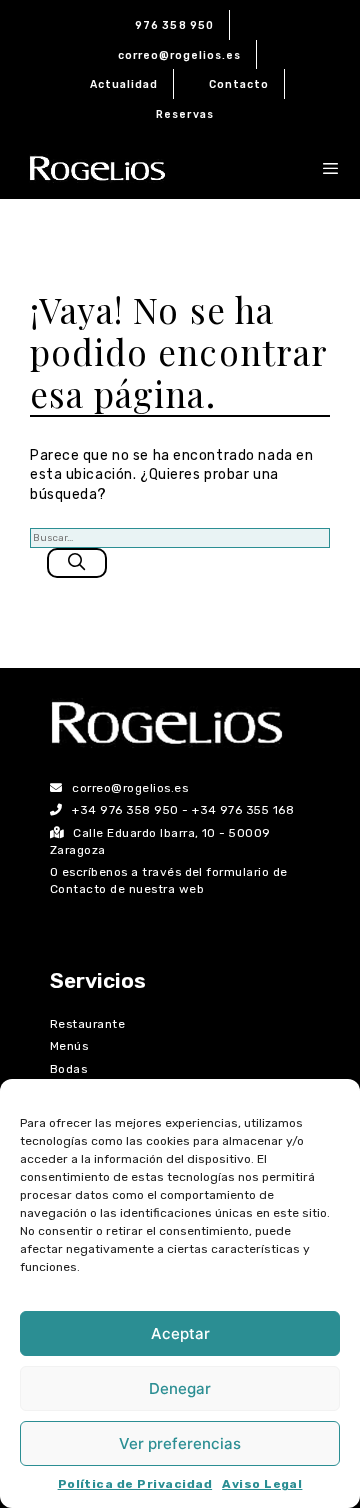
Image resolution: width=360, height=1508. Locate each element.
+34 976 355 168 (243, 810)
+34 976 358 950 (125, 810)
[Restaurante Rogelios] (97, 169)
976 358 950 (174, 25)
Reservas (184, 114)
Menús (69, 1046)
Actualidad (124, 84)
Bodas (68, 1069)
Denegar (180, 1388)
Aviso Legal (262, 1484)
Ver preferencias (180, 1443)
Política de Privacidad (135, 1484)
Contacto (239, 84)
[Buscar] (77, 563)
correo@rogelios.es (180, 55)
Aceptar (180, 1333)
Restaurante (87, 1024)
